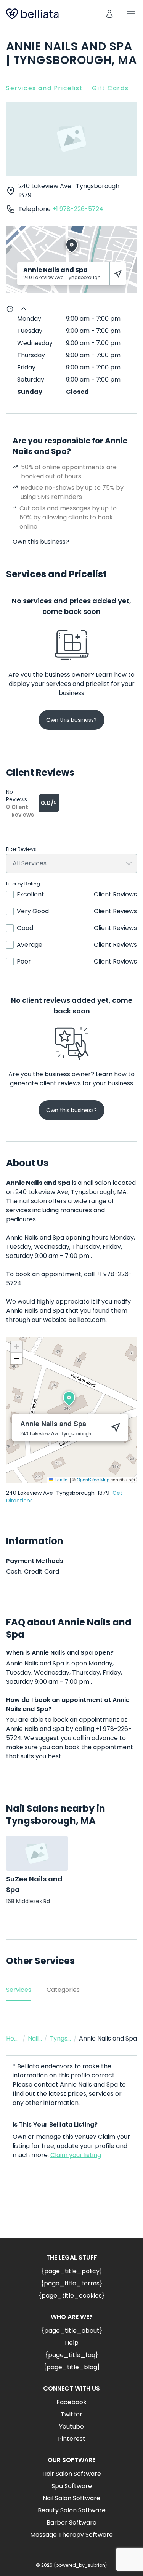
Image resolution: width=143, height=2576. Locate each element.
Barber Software (71, 2522)
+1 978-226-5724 (78, 209)
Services (19, 1990)
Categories (63, 1990)
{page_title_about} (72, 2331)
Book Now (72, 2210)
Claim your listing (76, 2155)
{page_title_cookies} (71, 2296)
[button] (69, 1398)
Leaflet (61, 1479)
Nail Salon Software (71, 2498)
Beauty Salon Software (72, 2510)
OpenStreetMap (93, 1479)
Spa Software (72, 2486)
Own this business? (41, 542)
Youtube (71, 2427)
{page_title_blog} (72, 2367)
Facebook (71, 2402)
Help (72, 2343)
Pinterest (72, 2439)
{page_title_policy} (72, 2271)
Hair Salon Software (72, 2474)
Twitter (71, 2414)
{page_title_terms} (71, 2283)
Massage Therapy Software (71, 2535)
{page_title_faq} (71, 2355)
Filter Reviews (21, 849)
